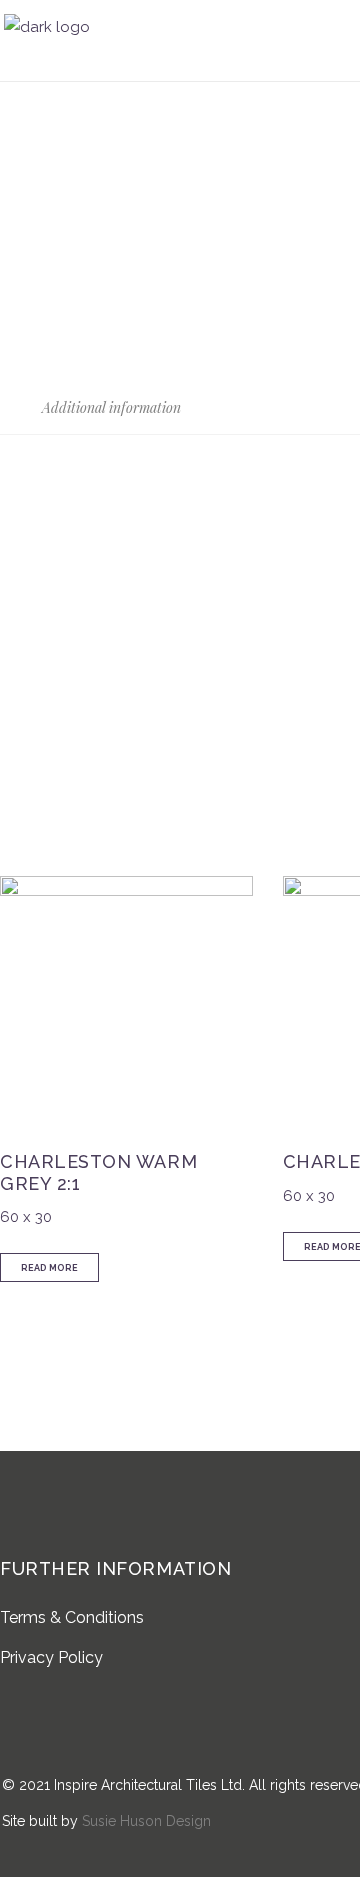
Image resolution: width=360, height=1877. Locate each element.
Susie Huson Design (146, 1821)
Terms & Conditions (72, 1617)
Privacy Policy (51, 1657)
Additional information (109, 407)
